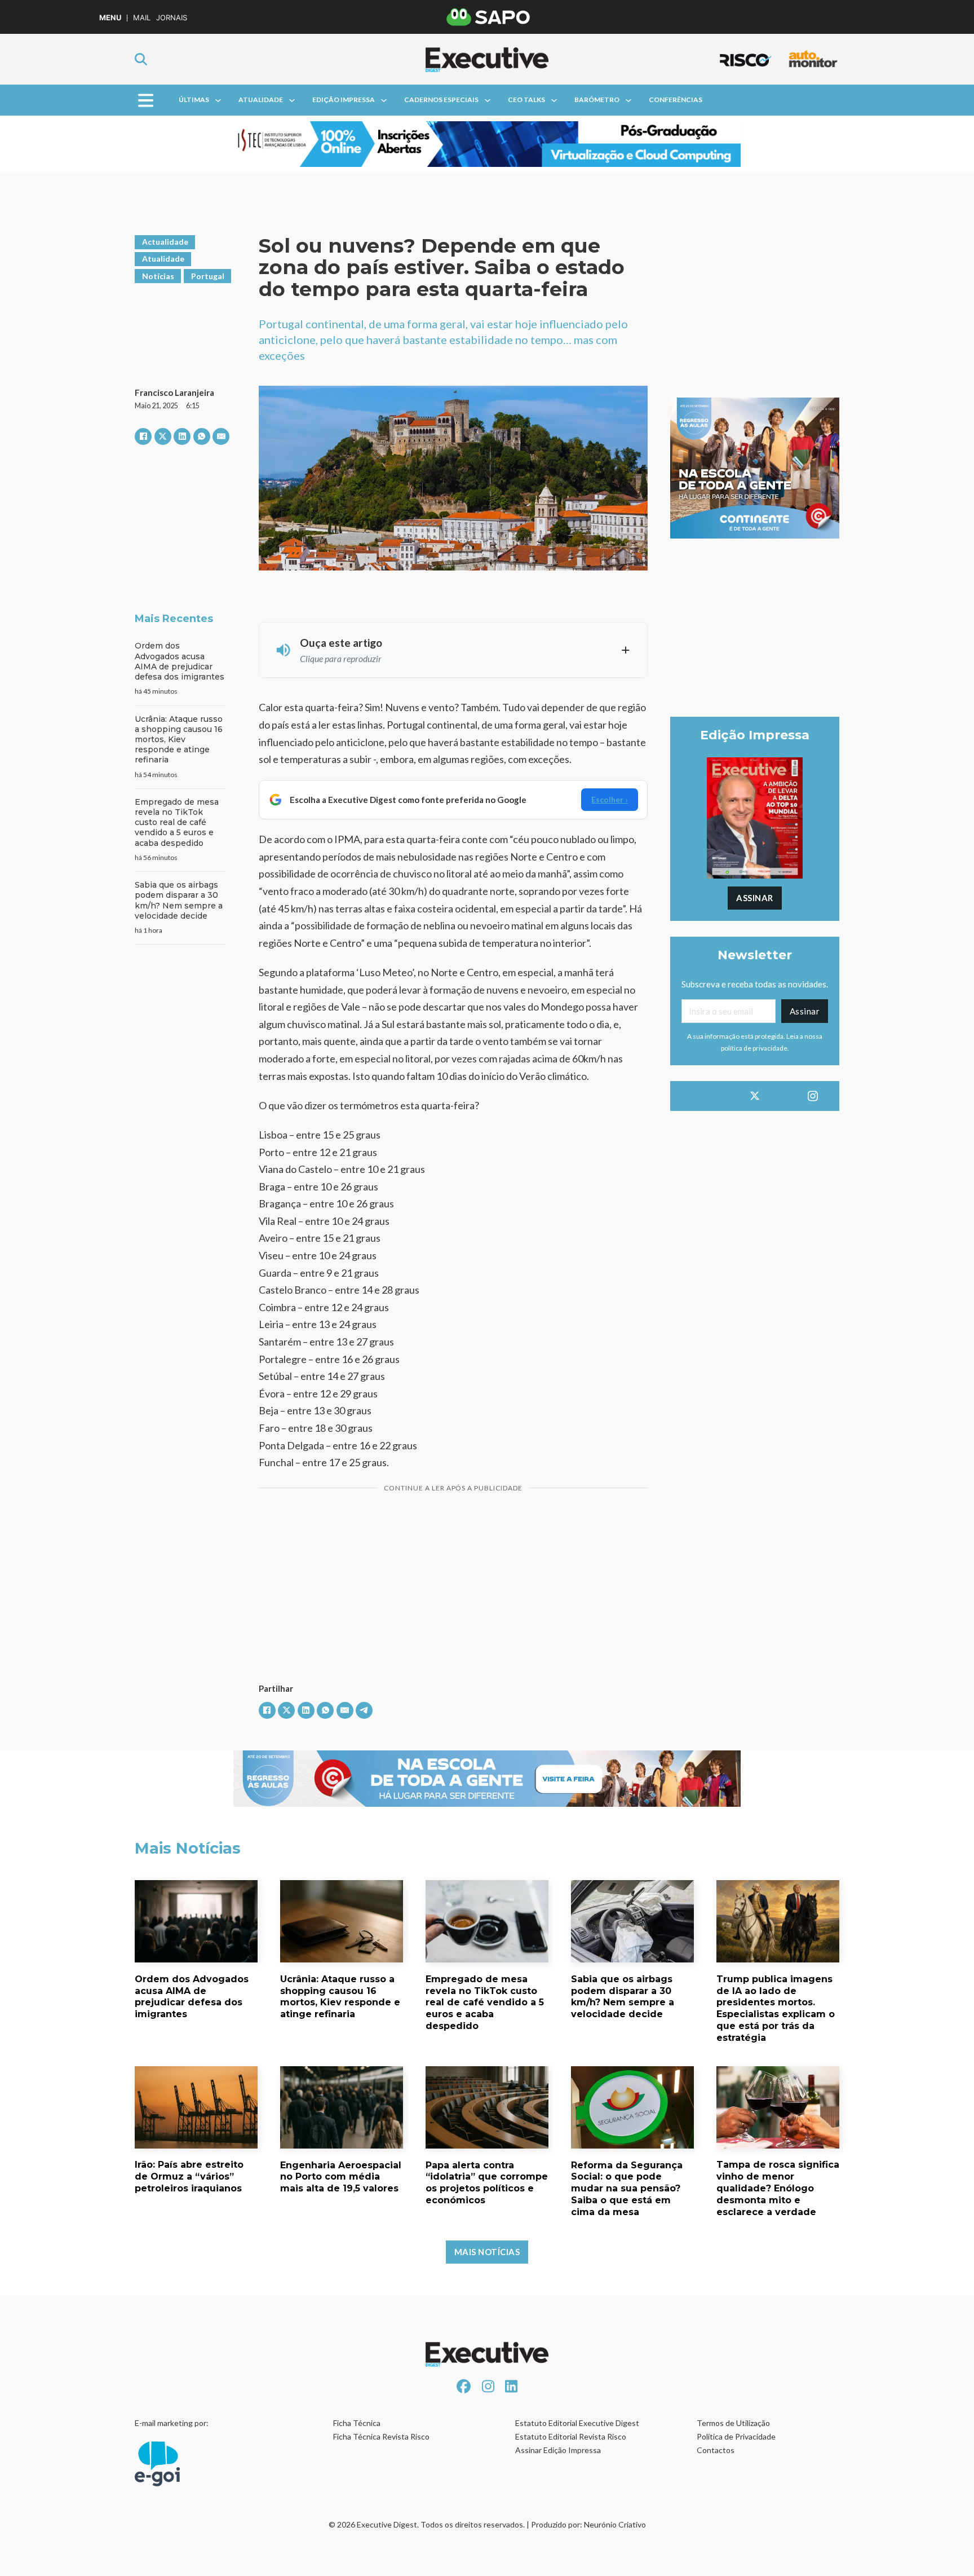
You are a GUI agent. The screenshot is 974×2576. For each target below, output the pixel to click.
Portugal (208, 276)
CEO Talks (526, 100)
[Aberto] (146, 100)
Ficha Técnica (357, 2423)
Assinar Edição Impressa (558, 2450)
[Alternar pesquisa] (141, 59)
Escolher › (610, 799)
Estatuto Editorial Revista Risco (571, 2436)
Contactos (716, 2450)
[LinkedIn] (182, 436)
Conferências (676, 100)
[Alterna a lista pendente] (218, 100)
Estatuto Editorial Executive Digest (577, 2423)
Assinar (755, 898)
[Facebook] (143, 436)
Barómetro (597, 100)
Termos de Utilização (733, 2423)
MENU (110, 18)
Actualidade (165, 242)
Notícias (158, 276)
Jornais (172, 18)
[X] (163, 436)
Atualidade (261, 100)
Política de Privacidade (736, 2436)
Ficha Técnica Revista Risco (381, 2436)
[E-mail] (221, 436)
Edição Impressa (344, 100)
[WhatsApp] (202, 436)
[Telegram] (364, 1710)
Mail (142, 18)
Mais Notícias (487, 2252)
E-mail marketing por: (172, 2423)
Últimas (194, 100)
